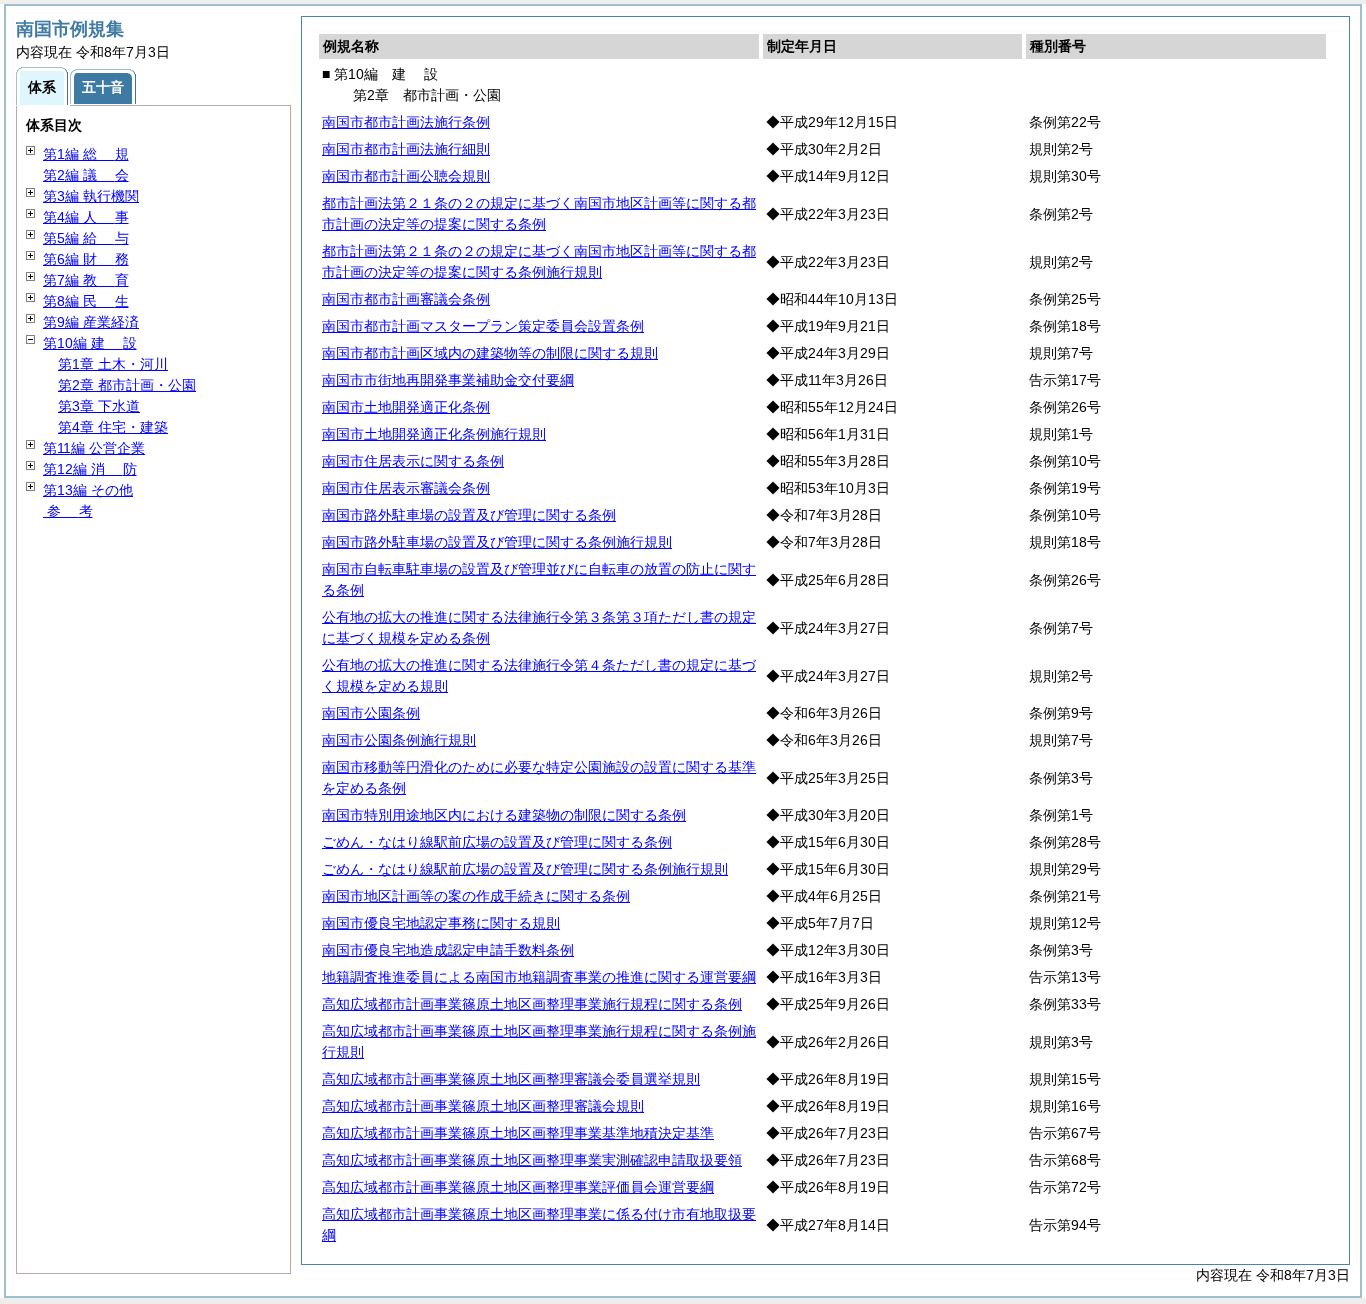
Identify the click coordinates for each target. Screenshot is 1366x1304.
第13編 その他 (88, 490)
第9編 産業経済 (91, 322)
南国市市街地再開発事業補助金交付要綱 (448, 380)
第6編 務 (86, 259)
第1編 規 (86, 154)
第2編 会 (86, 175)
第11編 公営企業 (94, 448)
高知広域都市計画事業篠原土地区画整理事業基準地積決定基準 (518, 1133)
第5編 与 (86, 238)
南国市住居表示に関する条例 (413, 461)
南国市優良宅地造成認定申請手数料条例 (448, 950)
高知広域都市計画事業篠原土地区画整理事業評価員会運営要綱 (518, 1187)
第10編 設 (90, 343)
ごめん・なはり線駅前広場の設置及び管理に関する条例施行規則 (525, 869)
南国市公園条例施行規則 (399, 740)
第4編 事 (86, 217)
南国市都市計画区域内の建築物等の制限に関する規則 (490, 353)
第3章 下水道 (99, 406)
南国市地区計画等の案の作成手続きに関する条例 (476, 896)
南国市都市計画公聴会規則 (406, 176)
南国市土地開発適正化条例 (406, 407)
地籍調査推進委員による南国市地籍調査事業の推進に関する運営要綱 (539, 977)
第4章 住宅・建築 (113, 427)
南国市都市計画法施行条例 (406, 122)
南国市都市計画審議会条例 (406, 299)
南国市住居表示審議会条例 (406, 488)
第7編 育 (86, 280)
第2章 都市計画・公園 (127, 385)
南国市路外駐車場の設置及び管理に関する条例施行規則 (497, 542)
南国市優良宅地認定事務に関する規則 (441, 923)
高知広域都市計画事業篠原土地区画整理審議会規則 (483, 1106)
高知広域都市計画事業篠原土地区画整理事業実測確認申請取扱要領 (532, 1160)
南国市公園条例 (371, 713)
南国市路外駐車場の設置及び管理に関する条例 (469, 515)
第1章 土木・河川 (113, 364)
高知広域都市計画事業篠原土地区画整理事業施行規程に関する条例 (532, 1004)
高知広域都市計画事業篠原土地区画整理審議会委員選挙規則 (511, 1079)
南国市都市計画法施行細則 (406, 149)
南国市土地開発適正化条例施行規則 (434, 434)
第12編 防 (90, 469)
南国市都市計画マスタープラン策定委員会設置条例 (483, 326)
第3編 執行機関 (91, 196)
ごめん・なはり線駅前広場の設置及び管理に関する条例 (497, 842)
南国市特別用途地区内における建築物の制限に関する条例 (504, 815)
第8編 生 (86, 301)
